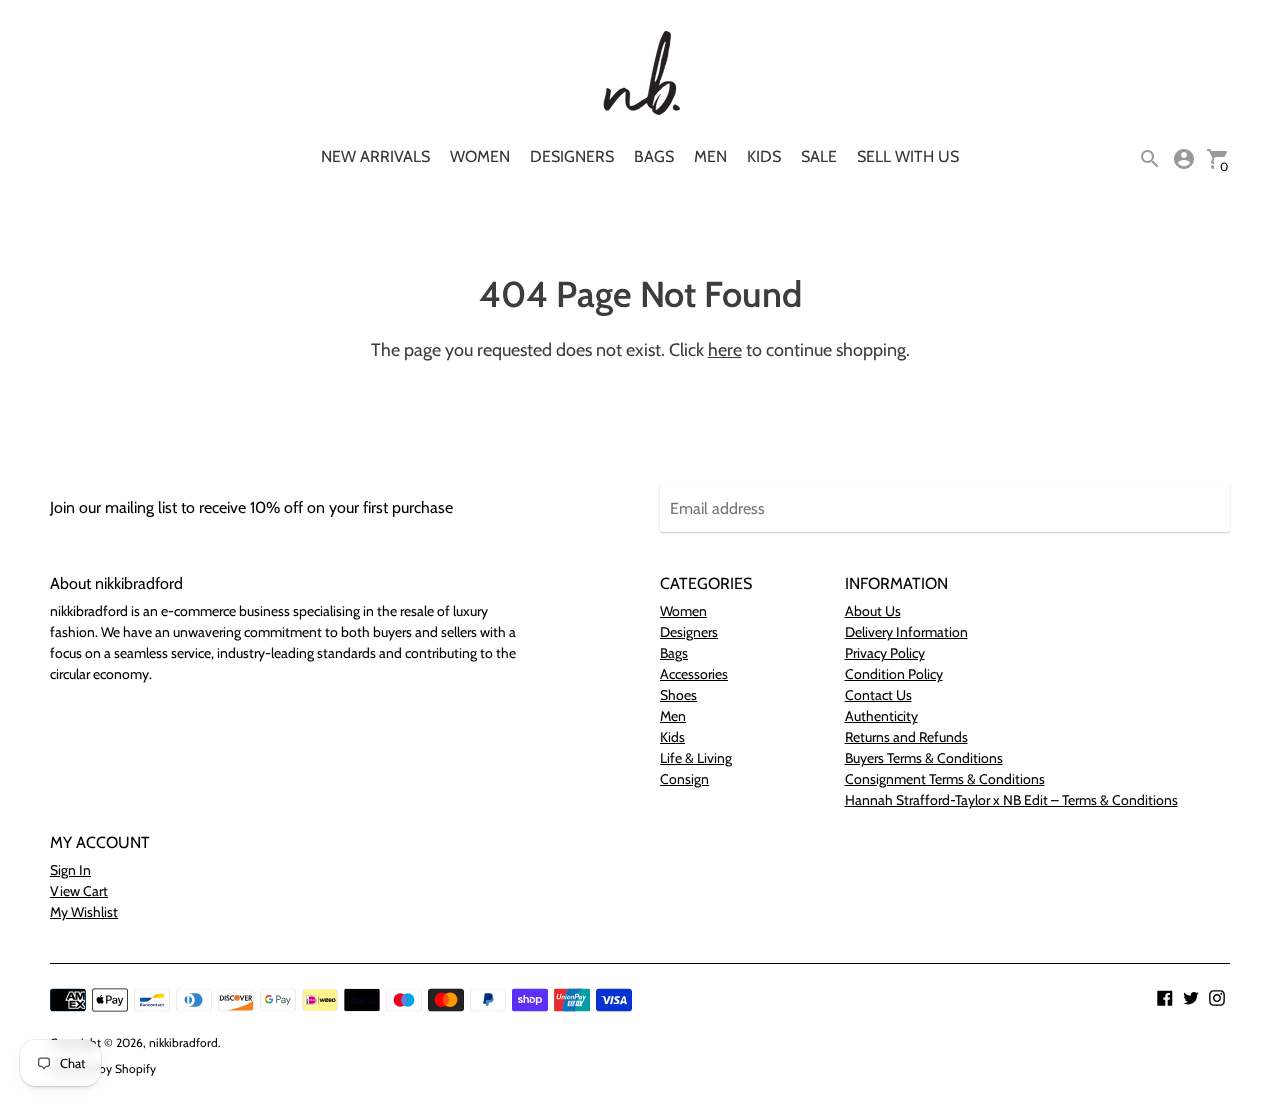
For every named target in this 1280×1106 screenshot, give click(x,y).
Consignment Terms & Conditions (945, 779)
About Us (873, 611)
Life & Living (696, 758)
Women (480, 156)
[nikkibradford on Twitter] (1191, 996)
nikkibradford (183, 1042)
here (725, 350)
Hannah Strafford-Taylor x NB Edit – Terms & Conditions (1011, 800)
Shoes (678, 695)
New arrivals (375, 156)
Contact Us (878, 695)
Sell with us (908, 156)
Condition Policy (894, 674)
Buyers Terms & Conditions (924, 758)
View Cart (79, 891)
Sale (819, 156)
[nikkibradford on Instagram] (1217, 996)
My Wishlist (84, 912)
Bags (654, 156)
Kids (764, 156)
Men (710, 156)
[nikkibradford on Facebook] (1165, 996)
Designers (572, 156)
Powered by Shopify (103, 1068)
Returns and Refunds (906, 737)
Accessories (694, 674)
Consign (684, 779)
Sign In (70, 870)
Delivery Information (906, 632)
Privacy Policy (885, 653)
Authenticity (881, 716)
